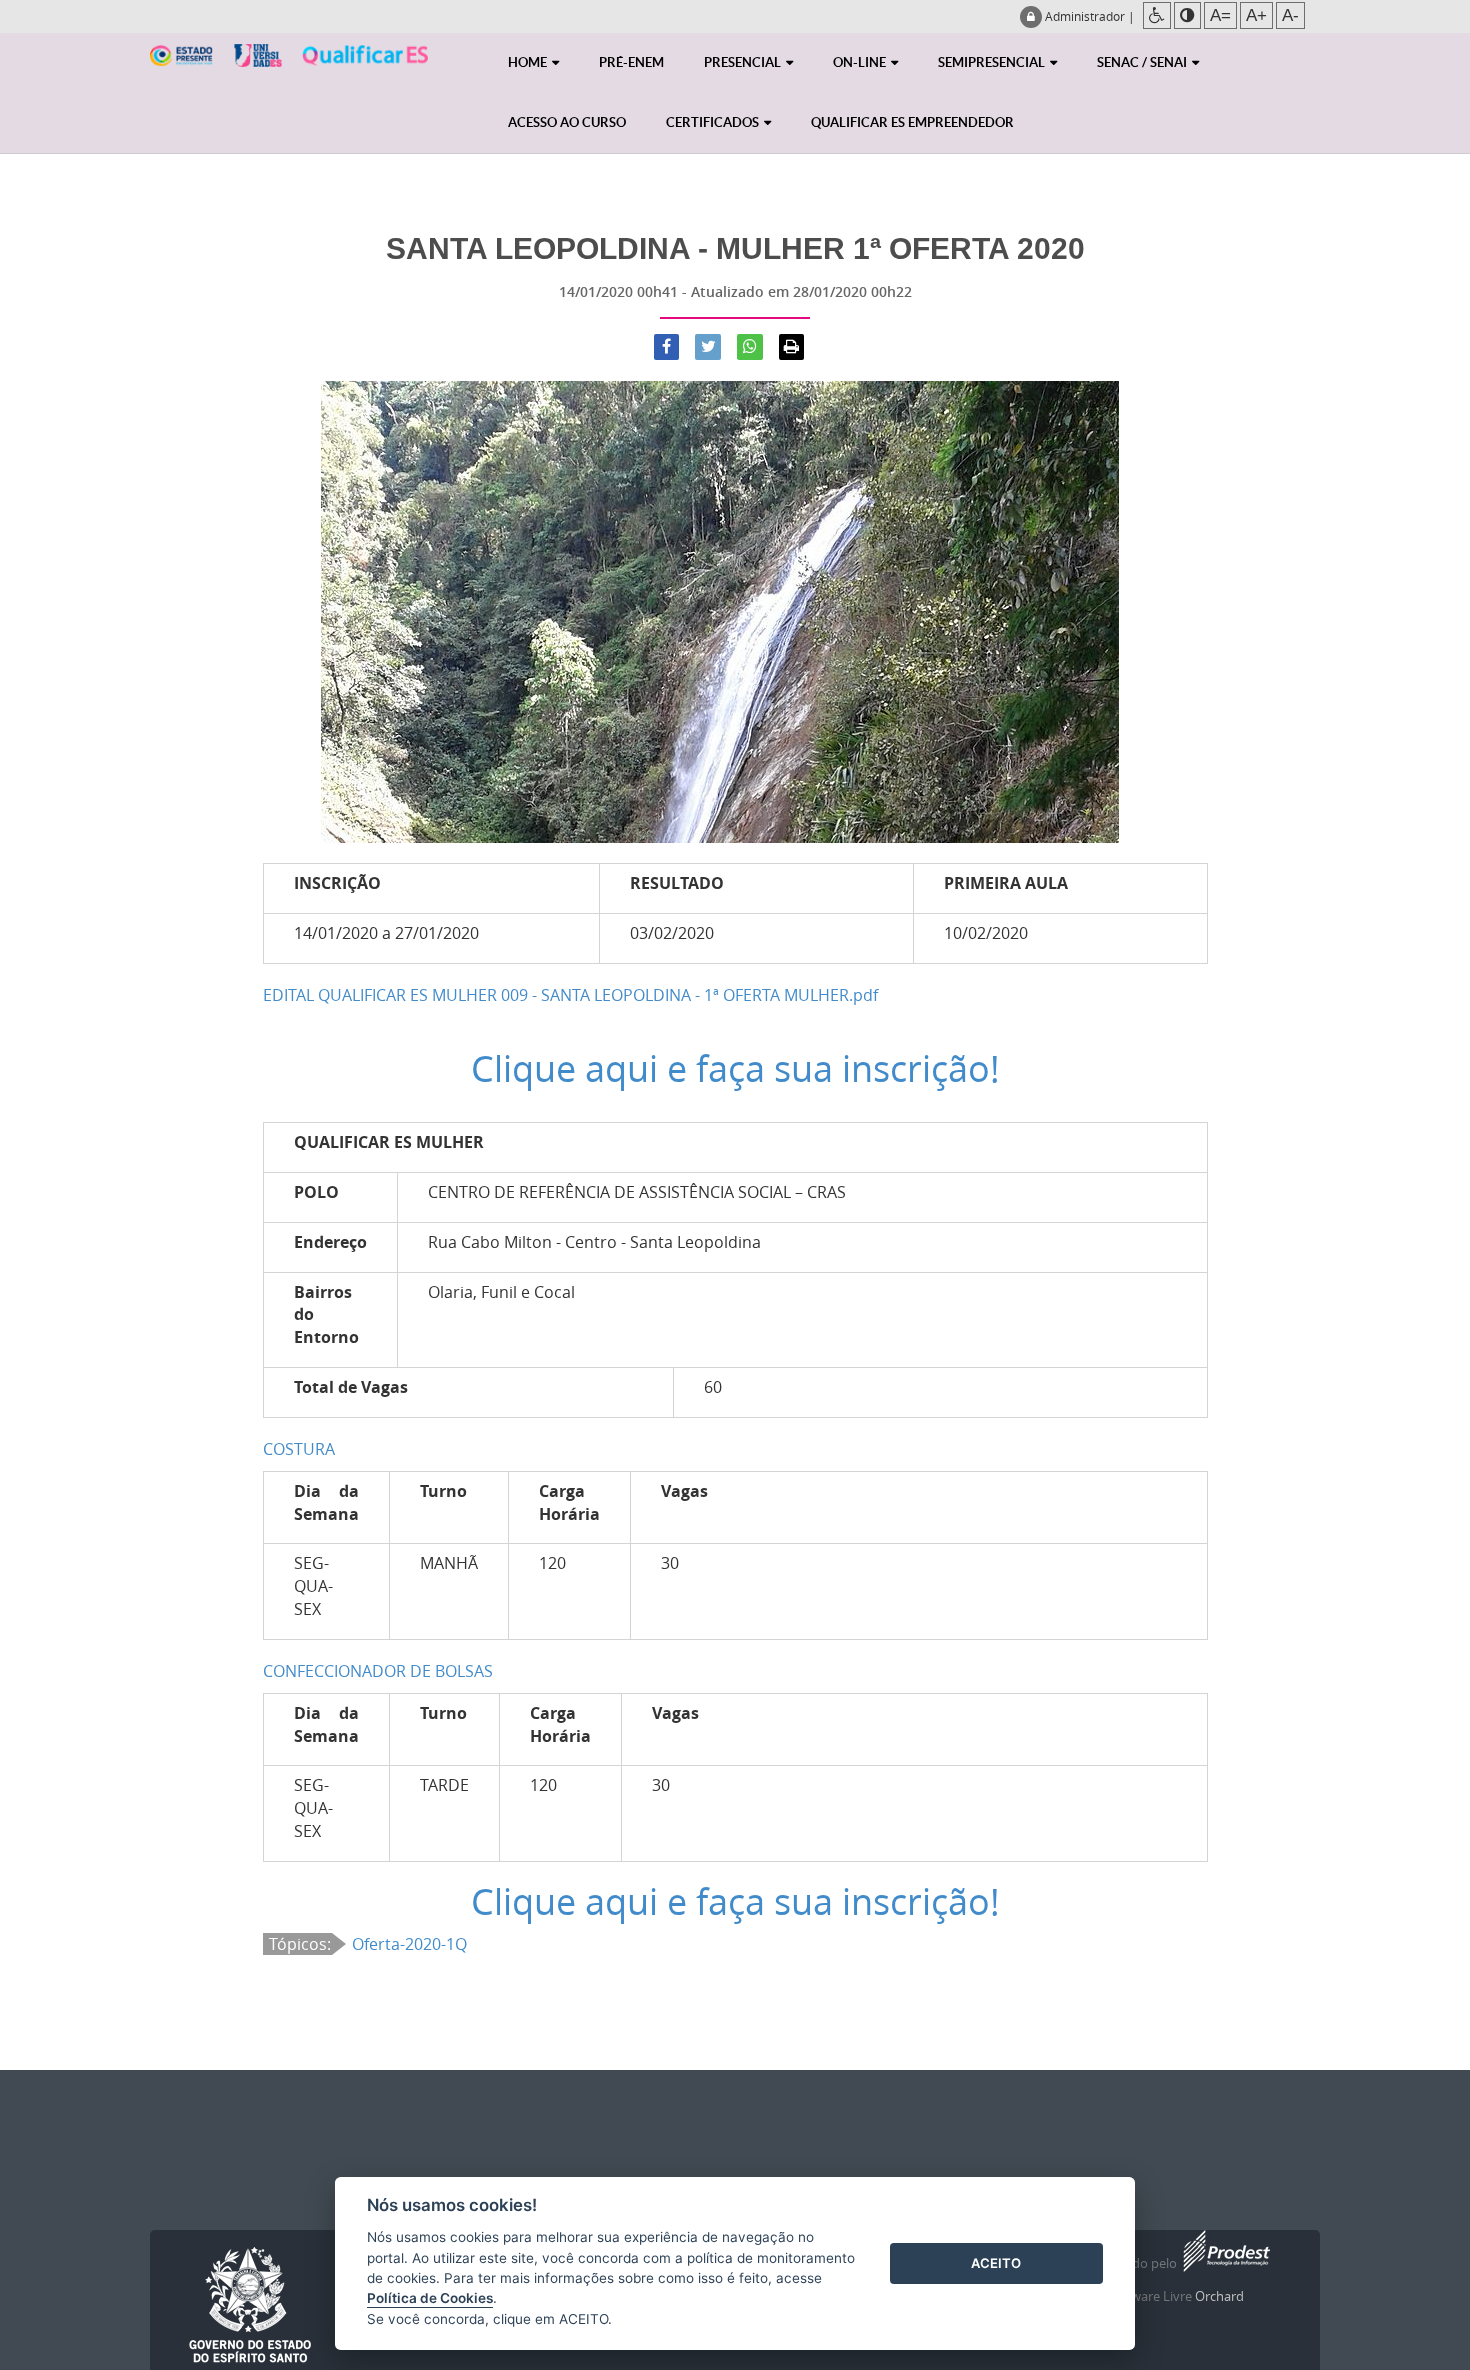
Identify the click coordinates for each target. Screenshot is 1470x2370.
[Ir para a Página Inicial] (289, 68)
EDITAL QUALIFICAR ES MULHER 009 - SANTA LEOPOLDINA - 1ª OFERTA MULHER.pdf (570, 995)
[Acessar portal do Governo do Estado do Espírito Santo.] (250, 2306)
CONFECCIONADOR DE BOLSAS (378, 1671)
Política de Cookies (430, 2298)
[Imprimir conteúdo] (792, 347)
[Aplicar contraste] (1187, 15)
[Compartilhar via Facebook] (667, 347)
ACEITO (996, 2263)
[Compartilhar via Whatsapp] (750, 347)
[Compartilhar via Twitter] (708, 347)
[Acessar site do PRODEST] (1225, 2264)
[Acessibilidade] (1157, 15)
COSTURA (299, 1449)
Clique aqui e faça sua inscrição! (735, 1068)
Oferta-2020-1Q (409, 1944)
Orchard (1219, 2296)
